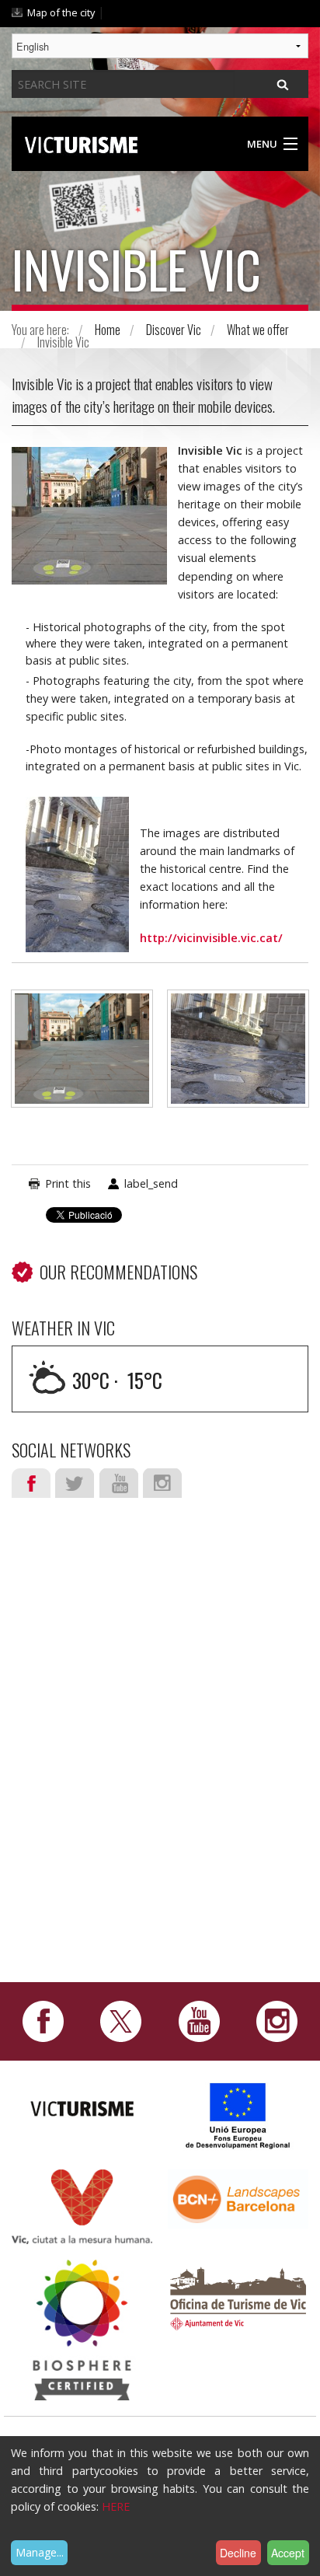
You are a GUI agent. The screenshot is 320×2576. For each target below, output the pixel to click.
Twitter (75, 1483)
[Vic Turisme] (81, 142)
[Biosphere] (82, 2329)
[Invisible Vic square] (82, 1056)
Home (108, 330)
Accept (288, 2553)
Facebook (31, 1483)
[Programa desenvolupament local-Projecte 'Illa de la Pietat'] (238, 2115)
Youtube (119, 1483)
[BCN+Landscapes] (238, 2198)
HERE (116, 2506)
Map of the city (61, 12)
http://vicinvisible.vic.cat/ (211, 938)
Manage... (40, 2552)
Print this (68, 1183)
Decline (238, 2553)
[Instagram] (277, 2020)
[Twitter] (121, 2020)
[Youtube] (199, 2020)
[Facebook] (43, 2020)
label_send (151, 1183)
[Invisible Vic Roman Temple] (238, 1056)
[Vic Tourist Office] (238, 2297)
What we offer (258, 330)
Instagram (162, 1483)
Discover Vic (174, 330)
